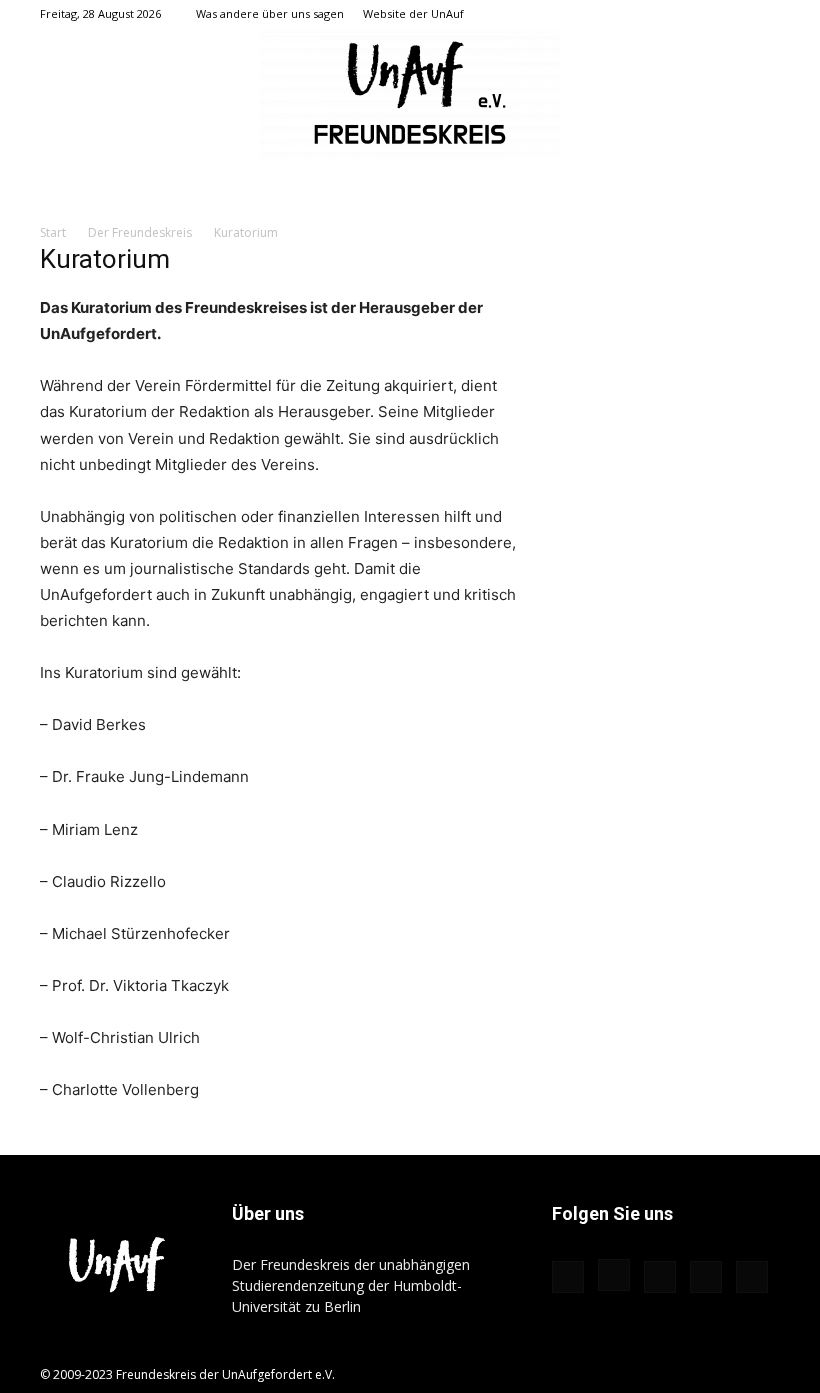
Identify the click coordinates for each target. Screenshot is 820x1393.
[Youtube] (765, 14)
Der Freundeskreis (140, 232)
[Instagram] (666, 14)
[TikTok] (699, 14)
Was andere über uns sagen (270, 13)
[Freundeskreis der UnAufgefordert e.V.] (410, 94)
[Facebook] (633, 14)
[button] (603, 13)
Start (53, 232)
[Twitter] (732, 14)
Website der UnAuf (413, 13)
